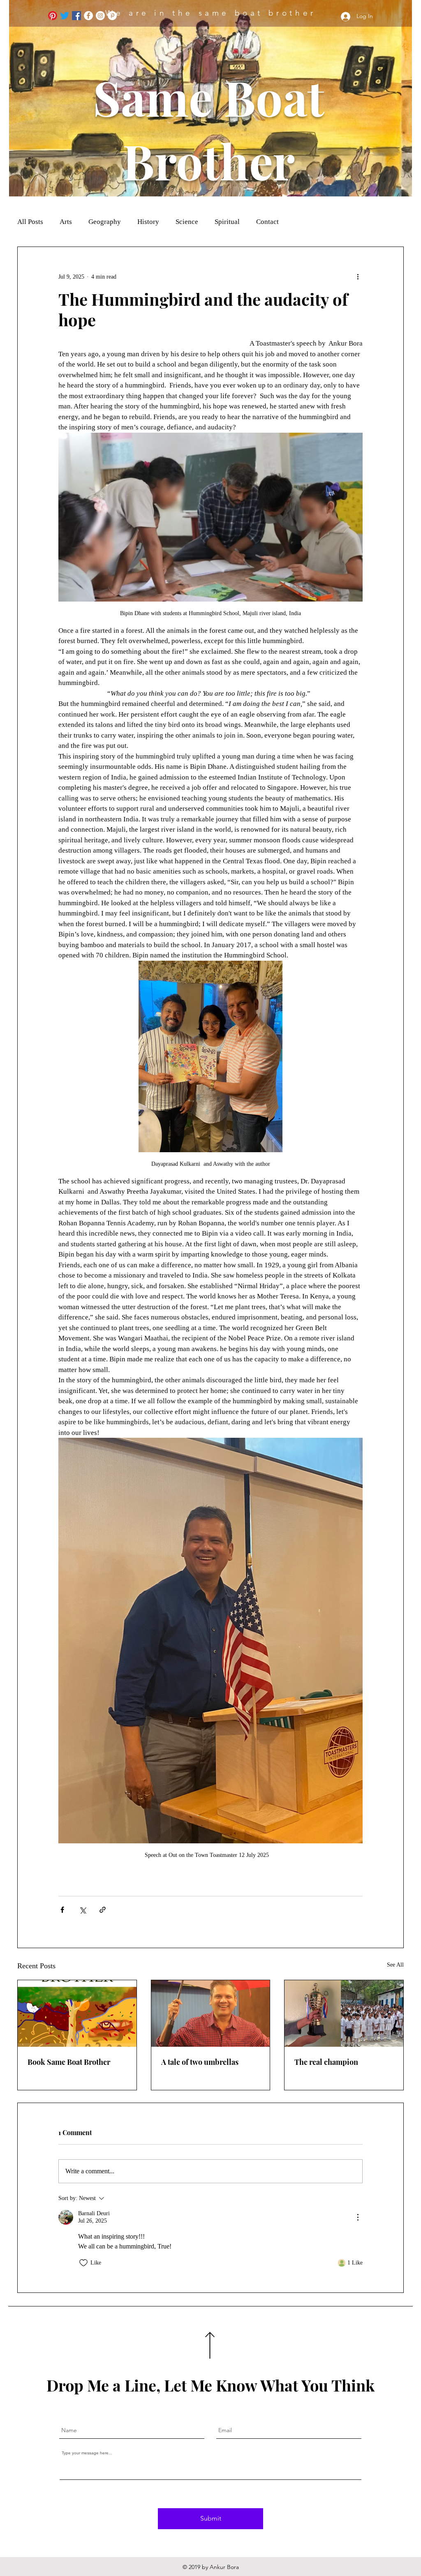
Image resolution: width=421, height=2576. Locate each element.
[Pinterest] (53, 16)
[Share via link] (103, 1910)
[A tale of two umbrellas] (211, 2013)
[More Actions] (358, 2217)
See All (395, 1965)
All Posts (30, 222)
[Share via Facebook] (62, 1910)
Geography (105, 222)
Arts (66, 222)
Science (187, 222)
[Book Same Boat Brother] (77, 2013)
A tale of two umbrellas (200, 2062)
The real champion (326, 2062)
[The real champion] (344, 2013)
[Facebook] (76, 16)
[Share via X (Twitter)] (82, 1910)
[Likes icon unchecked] (83, 2263)
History (148, 222)
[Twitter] (65, 16)
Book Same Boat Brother (69, 2062)
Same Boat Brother (209, 129)
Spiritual (227, 222)
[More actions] (358, 277)
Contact (267, 222)
